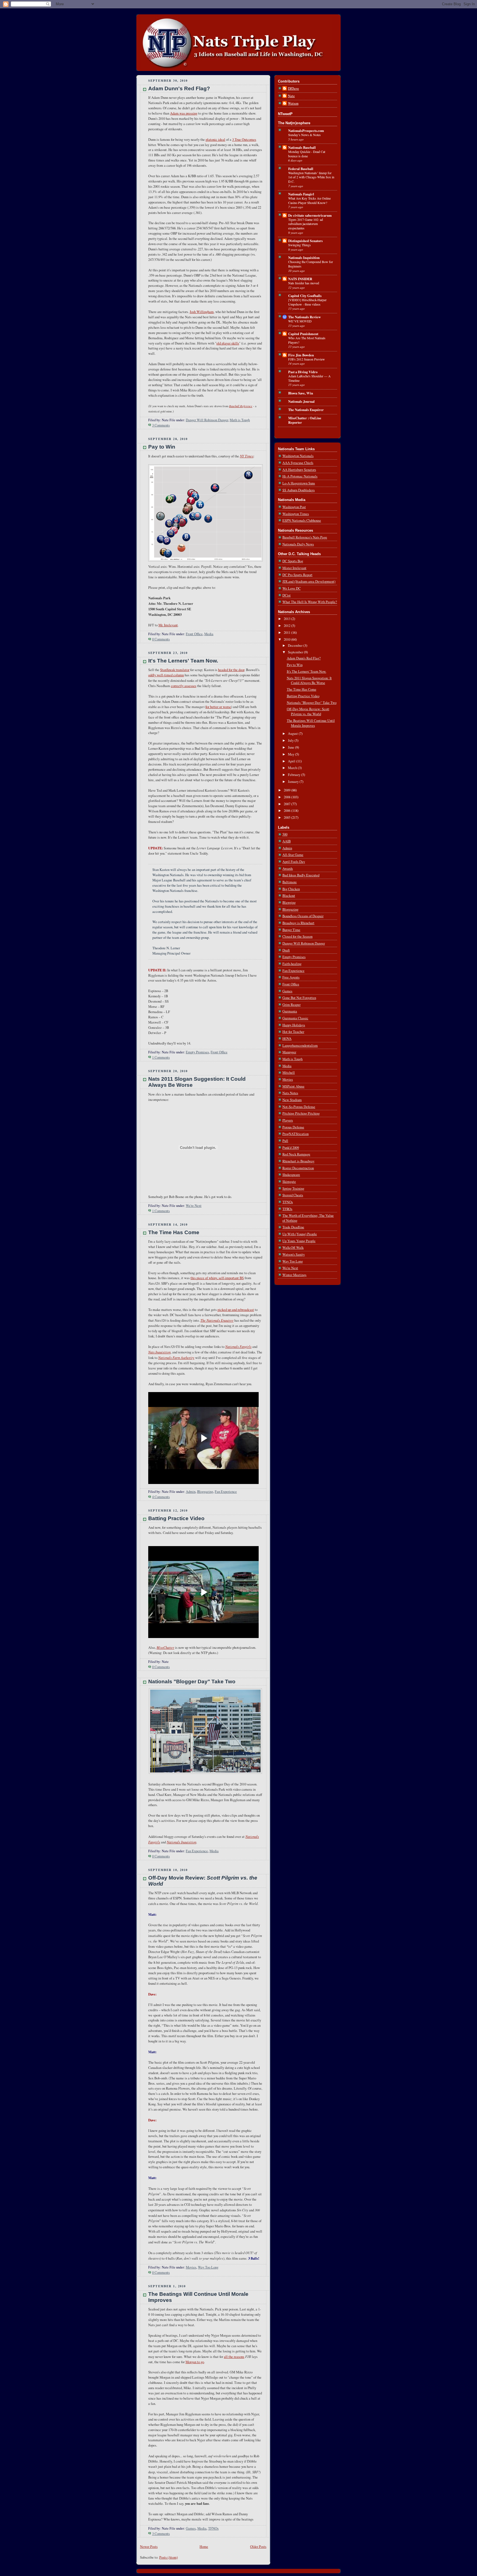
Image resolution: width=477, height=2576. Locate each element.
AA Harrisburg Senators (299, 470)
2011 (287, 633)
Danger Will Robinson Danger (207, 420)
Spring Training (293, 1188)
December (296, 646)
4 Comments (161, 1497)
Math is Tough (240, 420)
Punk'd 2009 (291, 1148)
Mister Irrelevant (294, 568)
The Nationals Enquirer (306, 410)
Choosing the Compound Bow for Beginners (311, 264)
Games (191, 2528)
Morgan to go (195, 2362)
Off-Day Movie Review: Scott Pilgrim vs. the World (308, 711)
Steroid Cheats (293, 1195)
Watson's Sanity (294, 1254)
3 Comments (161, 425)
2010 (287, 639)
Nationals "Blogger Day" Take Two (192, 1681)
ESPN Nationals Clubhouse (302, 520)
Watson (293, 103)
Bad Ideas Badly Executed (301, 875)
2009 (287, 790)
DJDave (293, 88)
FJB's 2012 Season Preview (307, 359)
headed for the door (231, 670)
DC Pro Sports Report (297, 575)
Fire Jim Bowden (301, 355)
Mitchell (289, 1073)
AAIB (287, 841)
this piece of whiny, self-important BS (217, 1278)
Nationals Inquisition (304, 258)
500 (285, 834)
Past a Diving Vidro (303, 372)
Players (288, 1120)
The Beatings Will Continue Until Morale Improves (311, 723)
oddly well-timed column (166, 675)
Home (204, 2547)
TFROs (287, 1209)
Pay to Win (162, 447)
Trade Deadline (293, 1227)
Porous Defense (293, 1127)
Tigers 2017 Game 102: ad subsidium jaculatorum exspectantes (306, 224)
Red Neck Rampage (296, 1154)
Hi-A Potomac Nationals (300, 476)
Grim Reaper (291, 1005)
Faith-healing (292, 964)
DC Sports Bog (293, 561)
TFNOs (213, 2528)
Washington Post (294, 507)
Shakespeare (291, 1175)
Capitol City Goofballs (305, 296)
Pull (285, 1141)
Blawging (289, 903)
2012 (287, 626)
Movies (191, 2267)
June (291, 747)
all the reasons (234, 2357)
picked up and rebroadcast (236, 1310)
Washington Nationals (298, 456)
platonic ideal (215, 140)
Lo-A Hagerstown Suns (299, 483)
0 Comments (161, 639)
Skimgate (289, 1182)
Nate (291, 96)
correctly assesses (184, 686)
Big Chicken (291, 889)
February (295, 775)
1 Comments (161, 1057)
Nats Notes (290, 1093)
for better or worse (218, 707)
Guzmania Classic (295, 1018)
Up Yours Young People (299, 1241)
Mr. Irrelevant (168, 625)
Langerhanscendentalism (300, 1045)
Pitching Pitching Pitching (301, 1113)
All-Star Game (293, 855)
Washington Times (296, 514)
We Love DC (291, 588)
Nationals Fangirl (301, 194)
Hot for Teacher (293, 1032)
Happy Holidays (294, 1025)
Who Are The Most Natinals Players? (307, 340)
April (292, 761)
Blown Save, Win (301, 393)
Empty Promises (197, 1052)
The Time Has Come (174, 1232)
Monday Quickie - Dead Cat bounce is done (307, 154)
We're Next (194, 1206)
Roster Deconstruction (298, 1168)
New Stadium (292, 1100)
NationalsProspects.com (306, 131)
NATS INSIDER (300, 279)
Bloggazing (205, 1492)
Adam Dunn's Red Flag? (179, 88)
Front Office (194, 634)
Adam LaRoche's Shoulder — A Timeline (309, 378)
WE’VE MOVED (300, 321)
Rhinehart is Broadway (298, 1161)
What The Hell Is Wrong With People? (310, 602)
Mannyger (289, 1052)
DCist (287, 595)
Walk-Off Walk (293, 1248)
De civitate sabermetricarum (310, 215)
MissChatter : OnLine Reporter (305, 420)
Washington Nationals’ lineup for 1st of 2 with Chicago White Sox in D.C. (311, 177)
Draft (286, 950)
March (293, 768)
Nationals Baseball (302, 147)
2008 (287, 797)
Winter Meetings (294, 1275)
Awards (288, 869)
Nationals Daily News (298, 544)
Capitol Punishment (303, 334)
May (291, 754)
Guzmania (290, 1011)
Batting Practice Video (176, 1518)
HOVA (287, 1039)
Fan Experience (226, 1492)
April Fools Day (294, 862)
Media (209, 634)
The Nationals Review (304, 317)
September (296, 652)
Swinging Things (300, 245)
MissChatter (165, 1647)
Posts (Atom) (169, 2557)
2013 (287, 619)
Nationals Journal (301, 401)
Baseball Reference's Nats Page (305, 537)
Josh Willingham (202, 312)
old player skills (228, 343)
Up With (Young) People (300, 1234)
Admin (191, 1492)
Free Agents (291, 977)
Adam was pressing (184, 113)
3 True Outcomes (244, 140)
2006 (287, 811)
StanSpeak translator (175, 670)
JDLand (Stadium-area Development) (309, 581)
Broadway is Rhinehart (298, 923)
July (291, 740)
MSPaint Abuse (293, 1086)
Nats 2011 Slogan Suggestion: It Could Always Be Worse (309, 681)
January (294, 782)
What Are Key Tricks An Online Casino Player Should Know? (309, 200)
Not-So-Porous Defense (299, 1107)
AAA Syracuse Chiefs (298, 463)
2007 (287, 804)
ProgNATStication (296, 1134)
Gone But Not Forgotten (299, 998)
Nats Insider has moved (304, 283)
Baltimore (290, 882)
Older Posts (258, 2547)
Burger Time (291, 930)
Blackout (289, 896)
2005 (287, 817)
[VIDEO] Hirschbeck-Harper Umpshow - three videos (307, 302)
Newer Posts (149, 2547)
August (293, 734)
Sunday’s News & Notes (304, 135)
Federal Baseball (301, 169)
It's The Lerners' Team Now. (183, 661)
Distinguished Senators (305, 241)
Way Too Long (208, 2267)
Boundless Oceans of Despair (303, 916)
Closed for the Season (297, 936)
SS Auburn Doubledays (299, 490)
